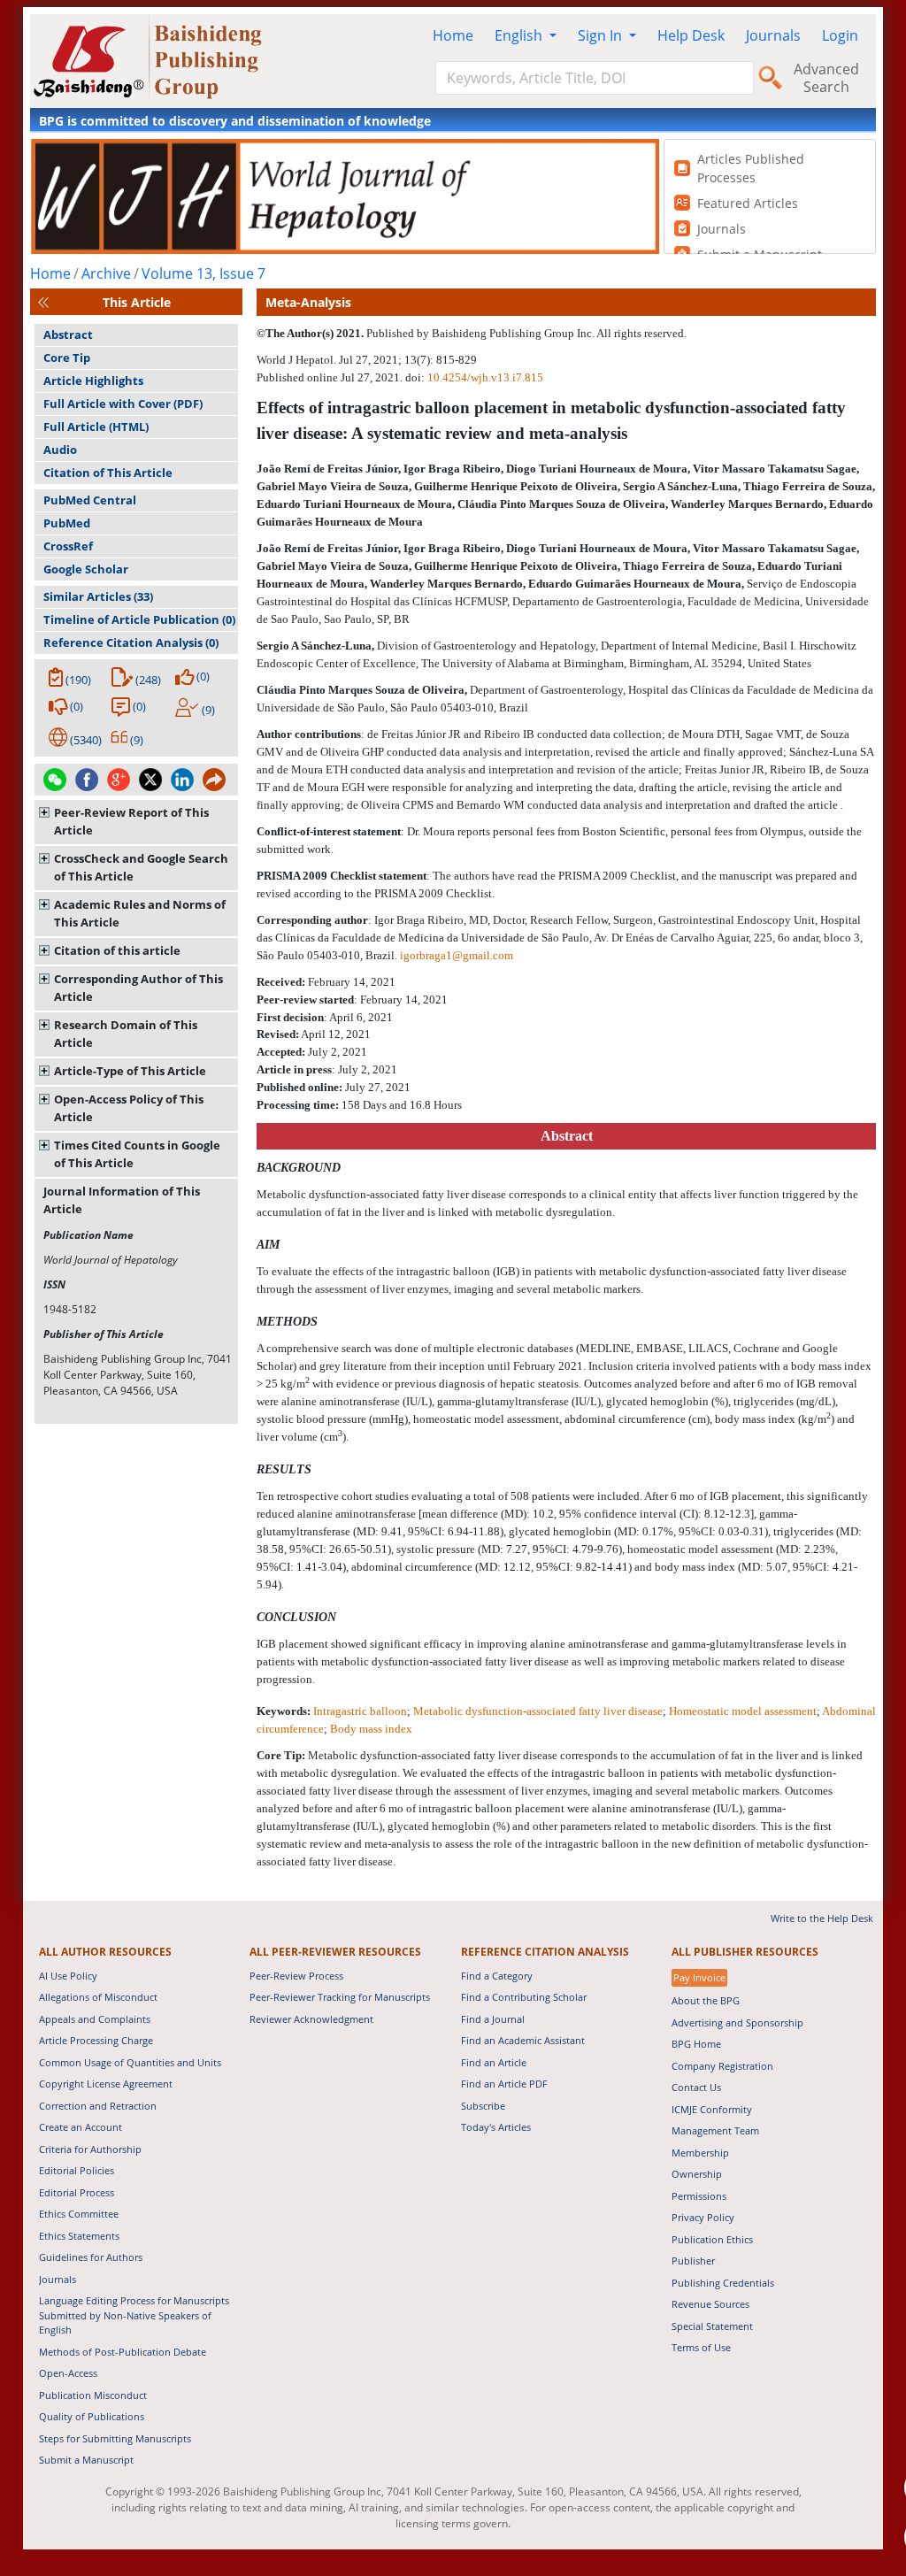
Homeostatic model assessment (743, 1711)
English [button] (520, 35)
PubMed (67, 523)
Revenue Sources (710, 2304)
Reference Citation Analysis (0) (131, 642)
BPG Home (696, 2044)
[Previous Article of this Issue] (43, 302)
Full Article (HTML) (96, 427)
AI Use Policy (68, 1976)
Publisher (693, 2261)
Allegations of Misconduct (98, 1997)
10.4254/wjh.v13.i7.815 (485, 377)
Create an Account (81, 2127)
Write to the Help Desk (822, 1918)
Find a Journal (493, 2019)
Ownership (697, 2174)
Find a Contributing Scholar (524, 1997)
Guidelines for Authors (91, 2257)
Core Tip (67, 358)
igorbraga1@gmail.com (457, 955)
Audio (60, 450)
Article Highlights (93, 381)
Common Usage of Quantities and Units (130, 2062)
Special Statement (712, 2326)
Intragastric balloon (360, 1711)
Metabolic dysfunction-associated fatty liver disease (538, 1711)
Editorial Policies (77, 2170)
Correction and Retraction (98, 2106)
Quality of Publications (92, 2416)
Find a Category (497, 1976)
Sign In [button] (602, 35)
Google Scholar (86, 569)
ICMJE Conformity (712, 2109)
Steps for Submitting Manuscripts (115, 2438)
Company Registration (722, 2066)
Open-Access (68, 2373)
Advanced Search (826, 78)
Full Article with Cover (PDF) (123, 404)
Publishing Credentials (723, 2283)
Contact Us (696, 2087)
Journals (773, 35)
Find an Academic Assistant (523, 2040)
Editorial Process (77, 2192)
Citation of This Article (108, 473)
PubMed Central (90, 500)
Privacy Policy (703, 2217)
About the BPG (706, 2000)
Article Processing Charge (96, 2040)
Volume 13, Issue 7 (203, 273)
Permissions (699, 2196)
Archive (106, 273)
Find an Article (494, 2062)
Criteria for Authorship (90, 2149)
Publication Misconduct (93, 2395)
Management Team (715, 2130)
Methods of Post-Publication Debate (123, 2352)
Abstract (68, 334)
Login (840, 35)
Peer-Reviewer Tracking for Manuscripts (340, 1997)
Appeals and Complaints (95, 2019)
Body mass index (371, 1729)
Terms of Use (701, 2347)
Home (453, 35)
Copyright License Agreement (106, 2084)
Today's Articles (496, 2127)
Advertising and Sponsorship (737, 2022)
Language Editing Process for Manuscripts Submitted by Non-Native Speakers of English (134, 2315)
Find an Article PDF (504, 2084)
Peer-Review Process (296, 1976)
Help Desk (691, 35)
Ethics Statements (79, 2236)
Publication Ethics (712, 2239)
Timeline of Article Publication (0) (139, 619)
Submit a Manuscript (86, 2460)
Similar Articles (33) (98, 596)
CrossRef (68, 546)
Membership (700, 2153)
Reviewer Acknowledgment (311, 2019)
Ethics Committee (79, 2214)
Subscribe (483, 2106)
